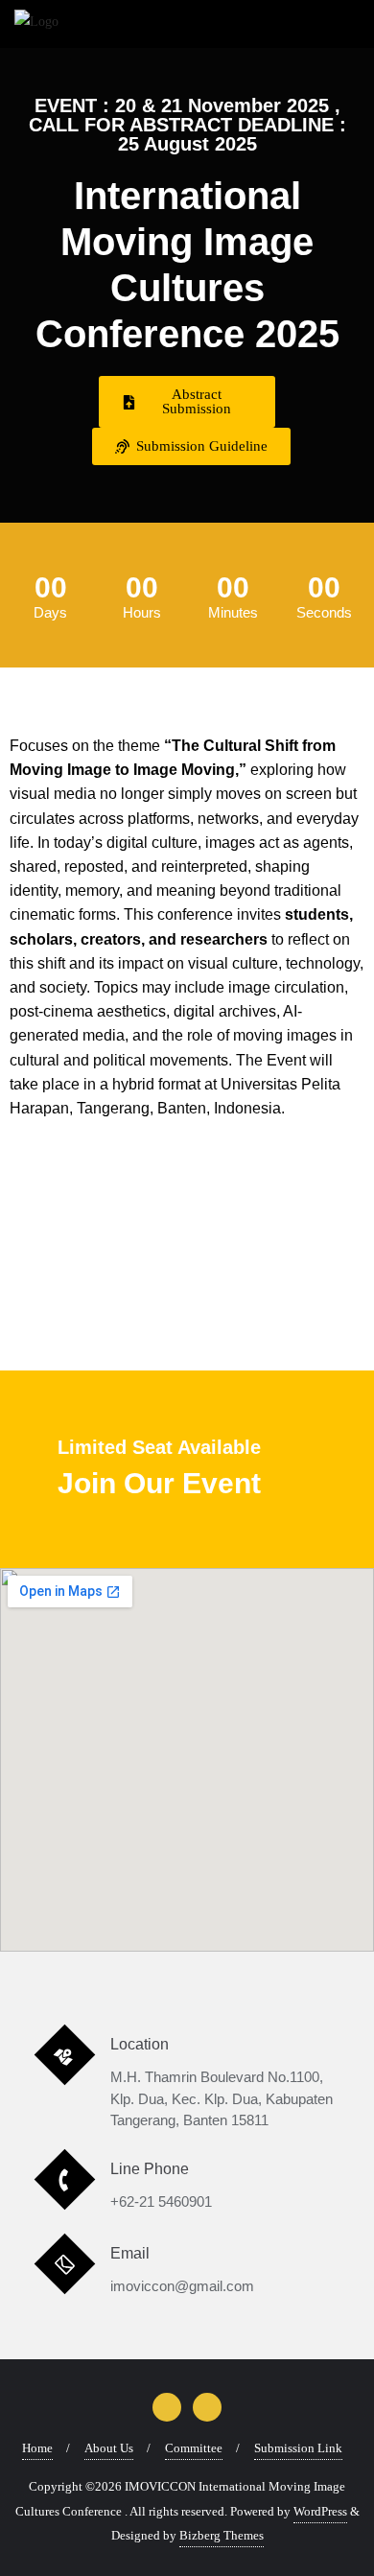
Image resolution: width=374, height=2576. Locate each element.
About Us (109, 2448)
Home (37, 2448)
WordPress (320, 2511)
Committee (194, 2448)
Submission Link (298, 2448)
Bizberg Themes (222, 2535)
